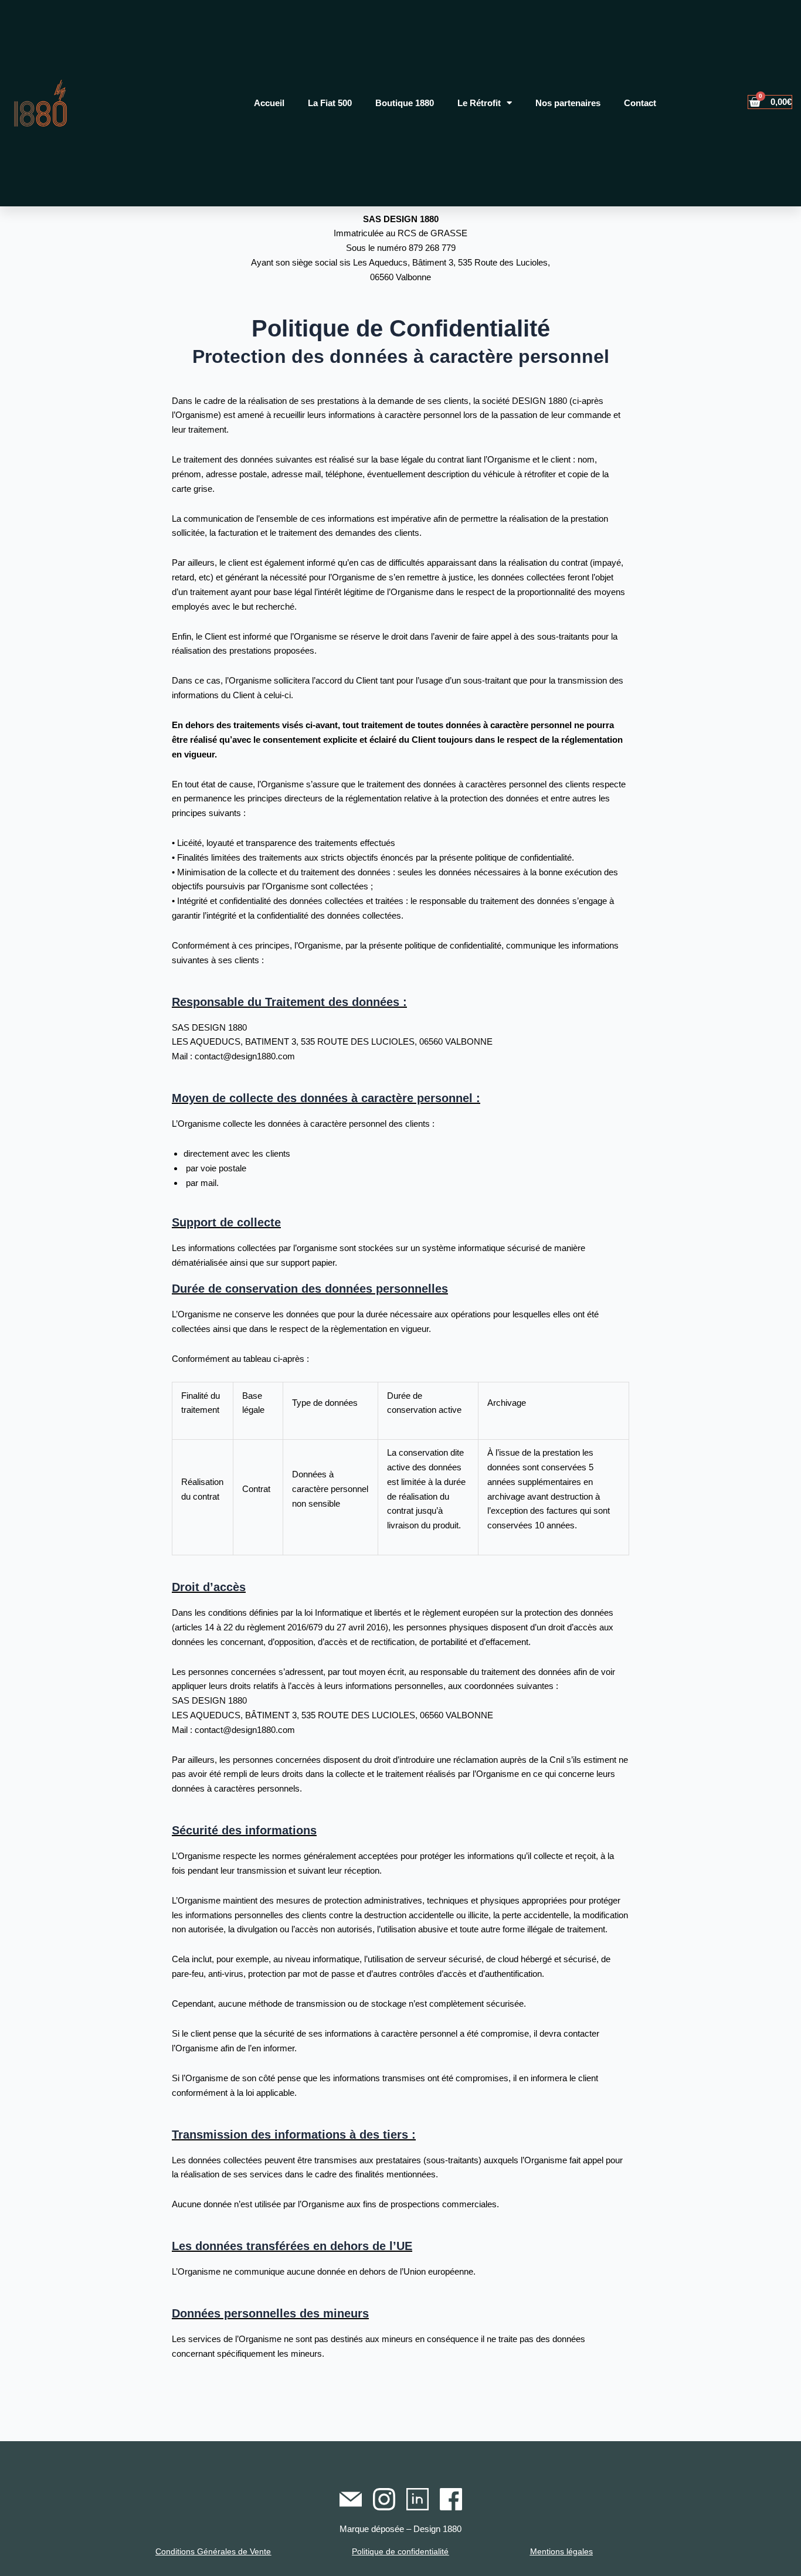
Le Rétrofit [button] (479, 103)
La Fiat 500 (330, 103)
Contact (640, 103)
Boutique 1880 (405, 103)
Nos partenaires (568, 103)
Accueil (269, 103)
